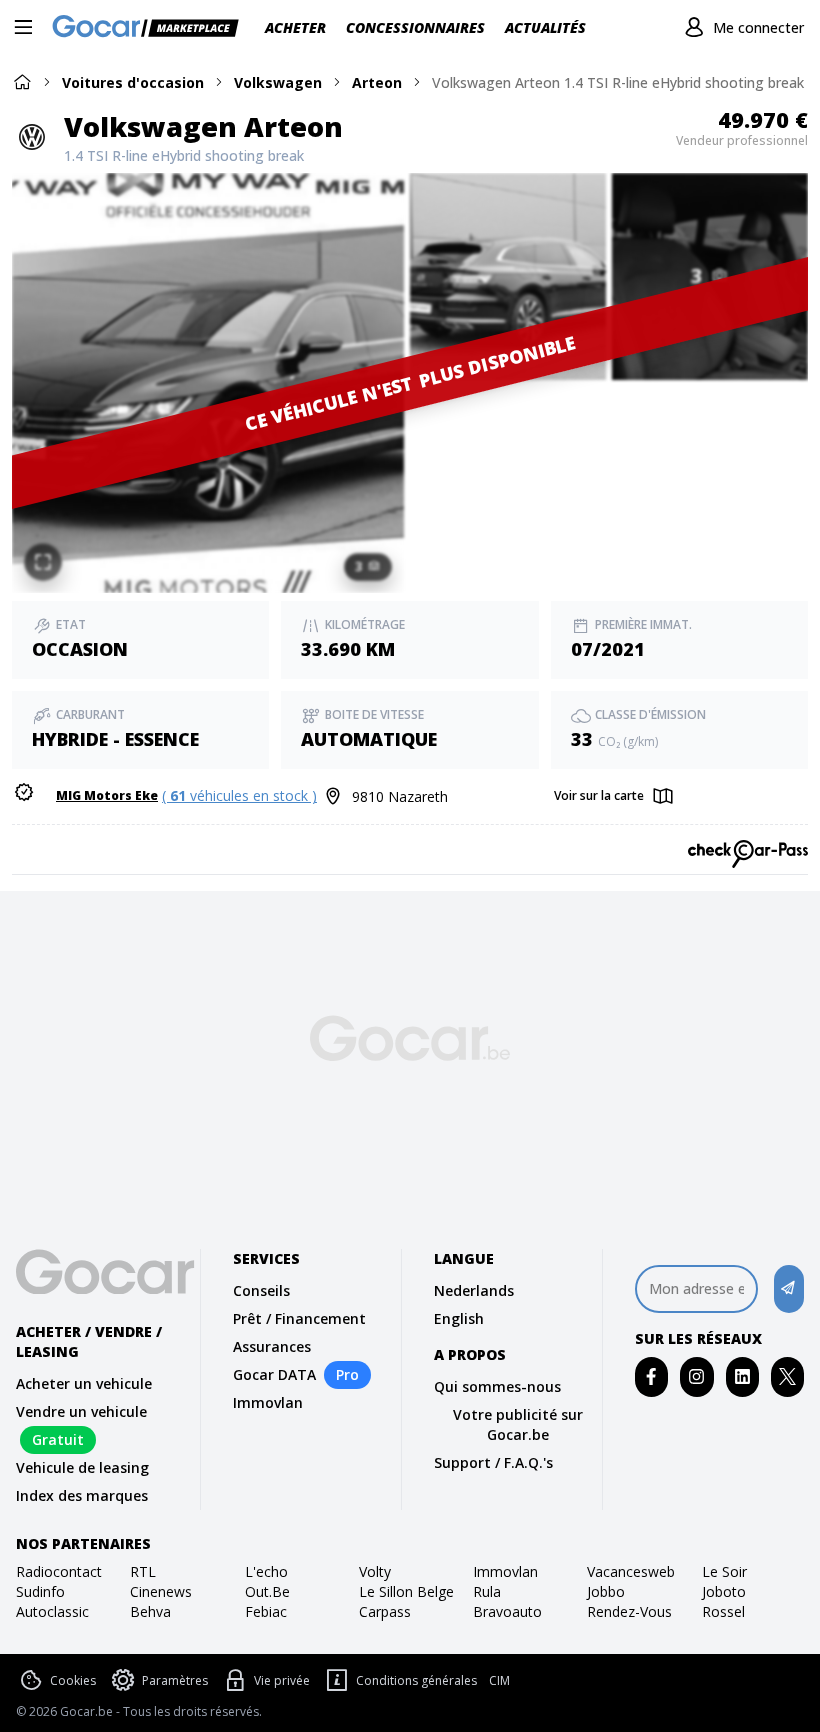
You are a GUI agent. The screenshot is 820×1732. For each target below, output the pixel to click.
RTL (143, 1571)
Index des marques (82, 1495)
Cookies (73, 1680)
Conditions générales (416, 1680)
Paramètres (175, 1680)
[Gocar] (151, 28)
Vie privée (282, 1680)
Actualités (545, 27)
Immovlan (268, 1402)
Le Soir (724, 1571)
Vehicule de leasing (82, 1467)
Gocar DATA (274, 1374)
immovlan (505, 1571)
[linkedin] (742, 1376)
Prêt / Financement (299, 1318)
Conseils (261, 1290)
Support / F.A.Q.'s (493, 1462)
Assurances (272, 1346)
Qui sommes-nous (497, 1386)
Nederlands (474, 1290)
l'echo (266, 1571)
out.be (267, 1591)
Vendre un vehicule (81, 1411)
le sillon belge (406, 1591)
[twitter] (787, 1376)
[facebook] (651, 1376)
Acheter (295, 27)
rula (487, 1591)
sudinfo (40, 1591)
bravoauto (507, 1611)
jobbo (606, 1591)
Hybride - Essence (115, 739)
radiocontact (59, 1571)
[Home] (22, 81)
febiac (266, 1611)
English (459, 1318)
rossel (723, 1611)
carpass (385, 1611)
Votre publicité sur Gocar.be (518, 1424)
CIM (499, 1681)
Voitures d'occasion (133, 82)
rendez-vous (629, 1611)
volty (375, 1571)
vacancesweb (631, 1571)
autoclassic (52, 1611)
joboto (724, 1591)
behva (150, 1611)
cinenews (161, 1591)
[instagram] (696, 1376)
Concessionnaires (415, 27)
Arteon (377, 82)
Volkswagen (278, 82)
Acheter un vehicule (84, 1383)
